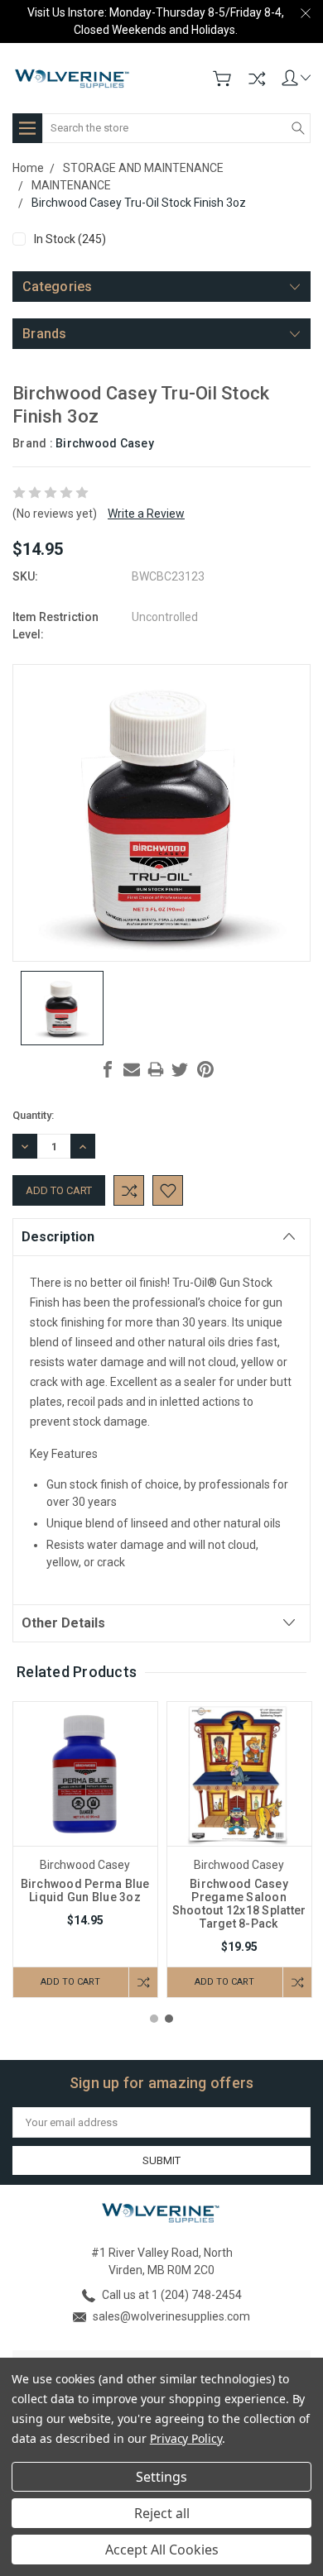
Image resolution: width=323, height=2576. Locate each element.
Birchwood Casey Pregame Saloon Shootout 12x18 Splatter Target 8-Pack (239, 1904)
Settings (161, 2477)
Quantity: (33, 1115)
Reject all (162, 2513)
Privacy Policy (186, 2438)
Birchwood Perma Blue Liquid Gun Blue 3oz (85, 1890)
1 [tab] (154, 2019)
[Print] (156, 1069)
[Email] (132, 1069)
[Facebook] (108, 1069)
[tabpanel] (85, 1850)
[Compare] (257, 79)
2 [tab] (169, 2019)
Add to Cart (70, 1982)
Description (58, 1237)
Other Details (63, 1623)
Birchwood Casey (105, 443)
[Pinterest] (205, 1069)
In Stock (70, 239)
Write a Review (146, 514)
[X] (180, 1069)
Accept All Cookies (162, 2550)
